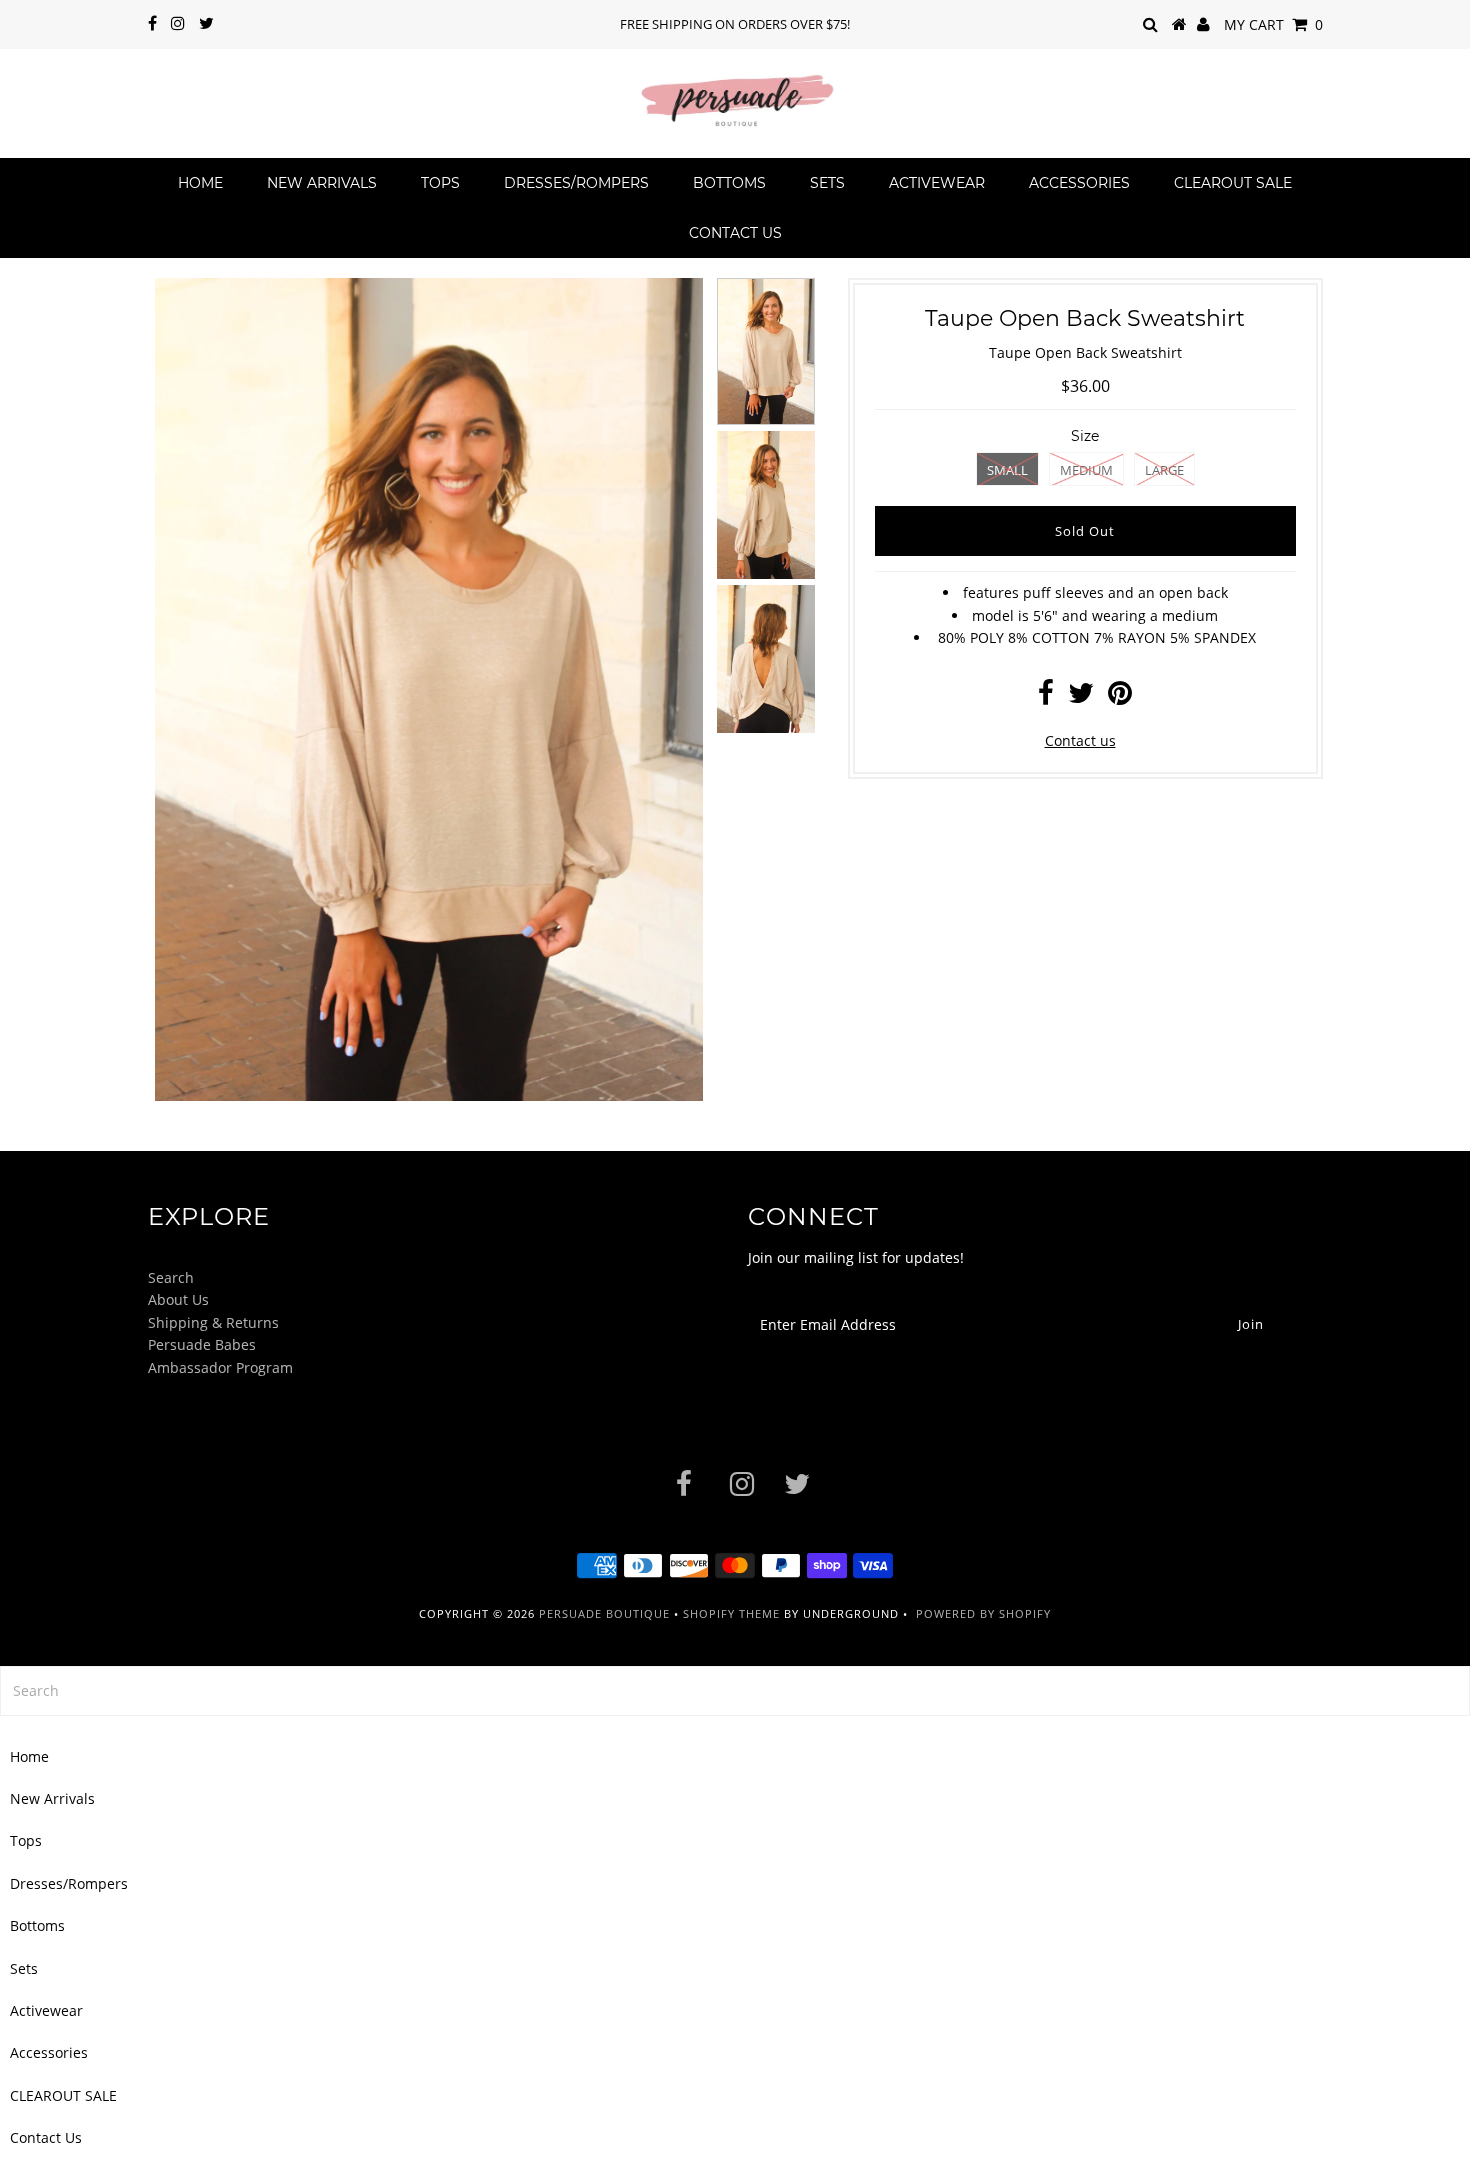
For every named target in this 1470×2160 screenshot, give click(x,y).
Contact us (1080, 740)
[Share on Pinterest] (1120, 697)
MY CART (1273, 24)
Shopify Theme (731, 1613)
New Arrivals (322, 183)
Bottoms (729, 183)
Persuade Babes (202, 1344)
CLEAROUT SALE (1233, 183)
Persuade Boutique (604, 1613)
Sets (827, 183)
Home (200, 183)
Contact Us (735, 233)
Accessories (1079, 183)
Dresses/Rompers (576, 183)
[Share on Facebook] (1046, 697)
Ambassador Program (220, 1367)
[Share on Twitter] (1081, 697)
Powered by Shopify (983, 1613)
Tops (440, 183)
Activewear (937, 183)
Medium (1086, 470)
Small (1007, 470)
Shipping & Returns (213, 1322)
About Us (178, 1299)
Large (1164, 470)
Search (171, 1277)
